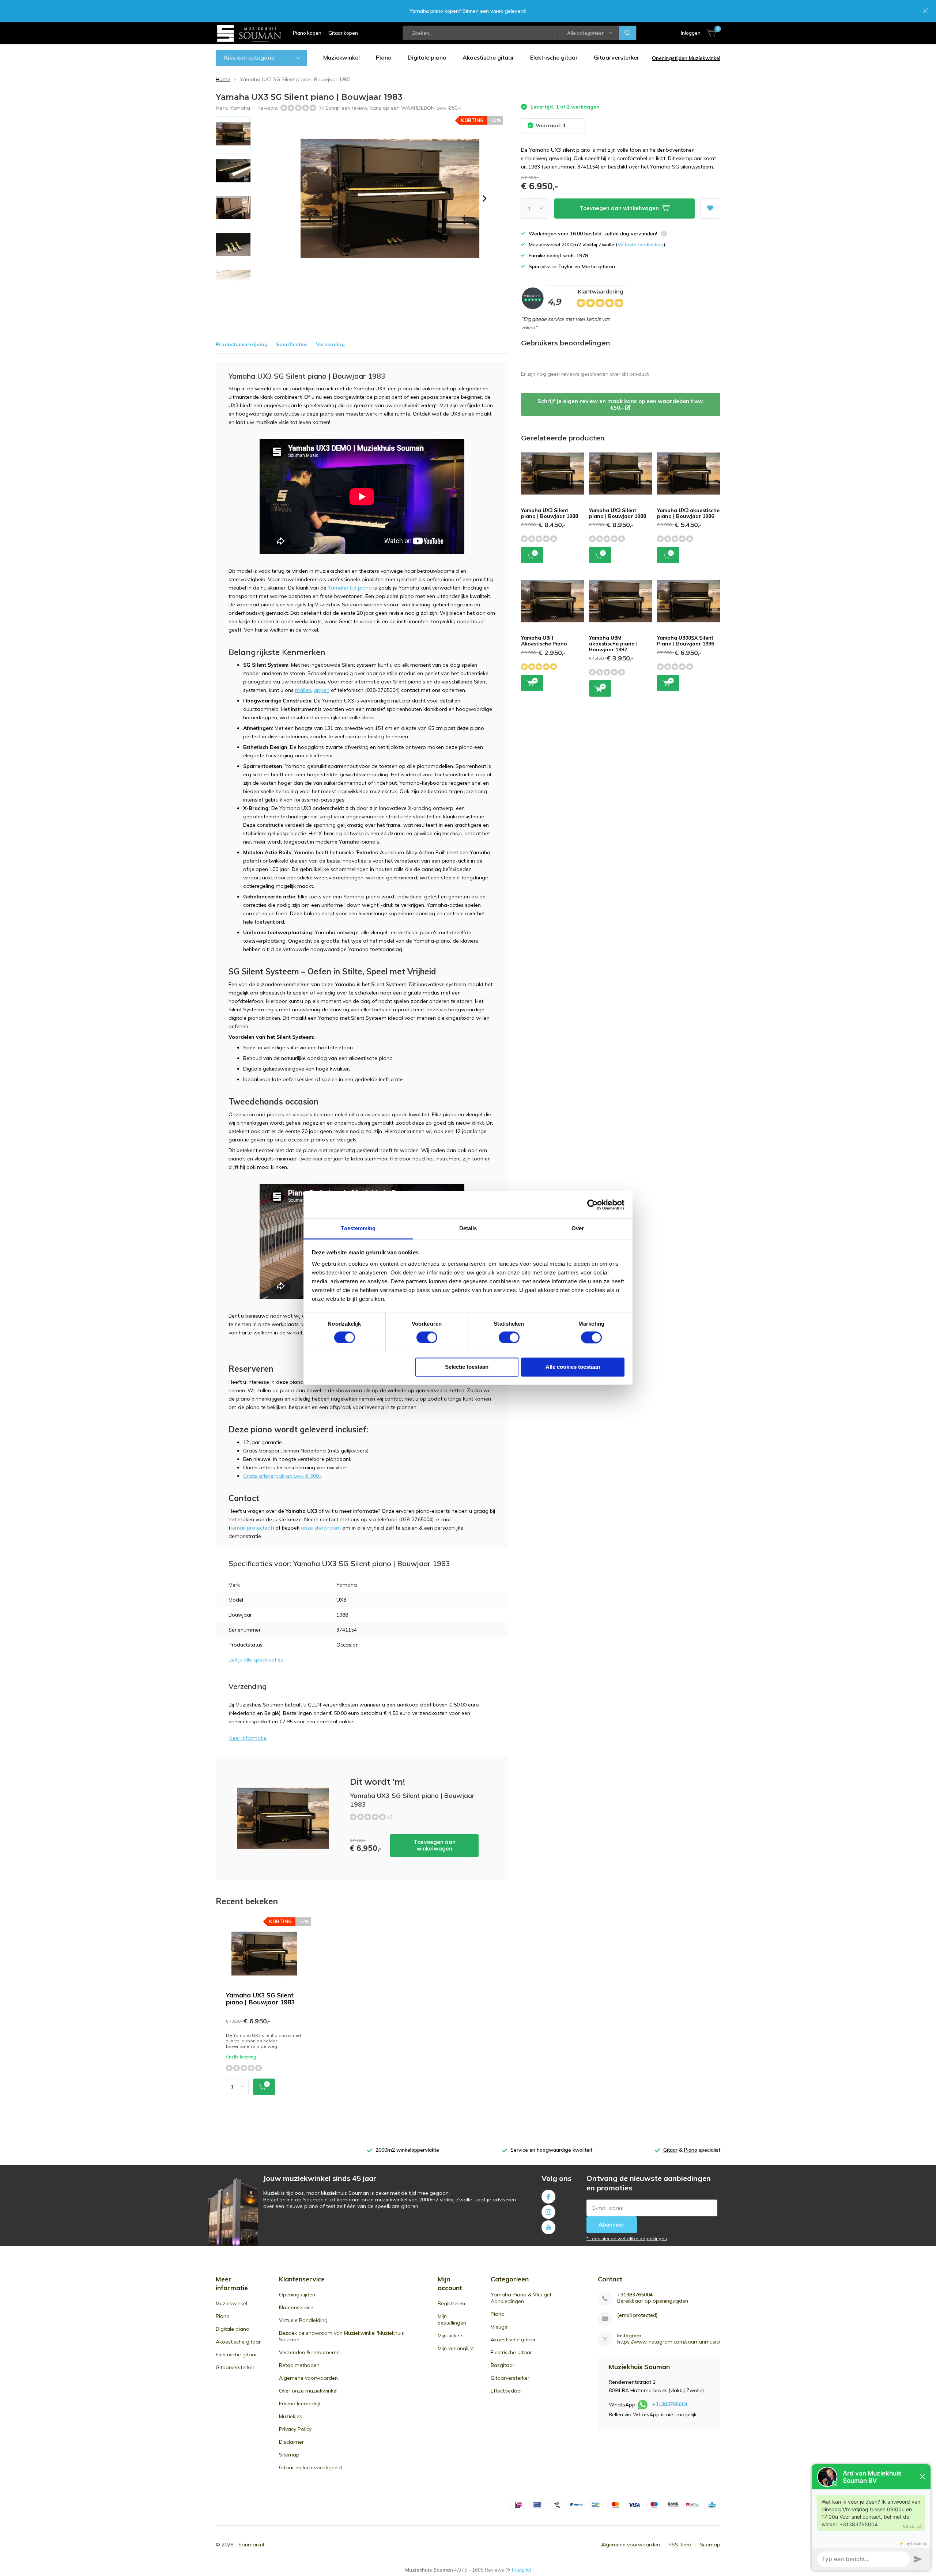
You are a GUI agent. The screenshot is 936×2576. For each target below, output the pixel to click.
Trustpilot (521, 2570)
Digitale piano (427, 57)
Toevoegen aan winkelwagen (435, 1845)
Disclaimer (291, 2442)
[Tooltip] (664, 234)
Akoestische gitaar (488, 57)
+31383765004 (635, 2295)
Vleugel (500, 2327)
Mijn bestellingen (452, 2319)
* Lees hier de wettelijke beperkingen (627, 2238)
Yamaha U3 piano (350, 588)
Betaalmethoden (299, 2365)
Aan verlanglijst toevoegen (710, 209)
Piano (384, 57)
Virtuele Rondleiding (303, 2320)
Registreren (451, 2303)
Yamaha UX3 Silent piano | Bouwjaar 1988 (550, 513)
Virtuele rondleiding (641, 245)
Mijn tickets (451, 2336)
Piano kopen (307, 33)
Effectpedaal (506, 2391)
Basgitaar (503, 2365)
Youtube (548, 2227)
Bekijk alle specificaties (256, 1660)
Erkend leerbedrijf (300, 2403)
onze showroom (321, 1528)
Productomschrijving (242, 344)
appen (322, 690)
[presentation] (484, 198)
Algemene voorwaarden (308, 2378)
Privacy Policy (295, 2429)
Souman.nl (251, 2545)
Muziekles (290, 2416)
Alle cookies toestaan (573, 1367)
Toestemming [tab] (358, 1228)
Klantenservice (296, 2307)
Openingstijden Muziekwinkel (686, 58)
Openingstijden (297, 2295)
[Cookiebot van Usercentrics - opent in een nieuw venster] (592, 1205)
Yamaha (240, 108)
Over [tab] (578, 1228)
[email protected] (637, 2315)
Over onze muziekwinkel (308, 2391)
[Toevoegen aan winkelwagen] (264, 2087)
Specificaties (292, 344)
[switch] (427, 1338)
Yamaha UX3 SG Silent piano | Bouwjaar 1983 (260, 1999)
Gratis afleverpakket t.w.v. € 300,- (282, 1476)
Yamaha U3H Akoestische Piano (544, 641)
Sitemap (289, 2455)
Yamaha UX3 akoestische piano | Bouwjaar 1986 (688, 513)
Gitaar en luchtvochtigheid (310, 2467)
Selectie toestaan (467, 1367)
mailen (303, 690)
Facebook (548, 2197)
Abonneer (612, 2225)
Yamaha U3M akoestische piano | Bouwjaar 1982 (613, 643)
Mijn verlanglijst (456, 2348)
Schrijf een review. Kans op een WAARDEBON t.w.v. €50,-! (393, 108)
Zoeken (628, 33)
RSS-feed (680, 2545)
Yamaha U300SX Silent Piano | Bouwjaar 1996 (686, 641)
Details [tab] (468, 1228)
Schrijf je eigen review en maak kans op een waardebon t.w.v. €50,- (621, 404)
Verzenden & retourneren (309, 2352)
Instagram (548, 2212)
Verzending (330, 344)
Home (223, 79)
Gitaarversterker (616, 57)
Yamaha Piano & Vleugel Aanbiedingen (521, 2298)
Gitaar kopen (343, 33)
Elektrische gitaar (554, 57)
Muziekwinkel (341, 57)
